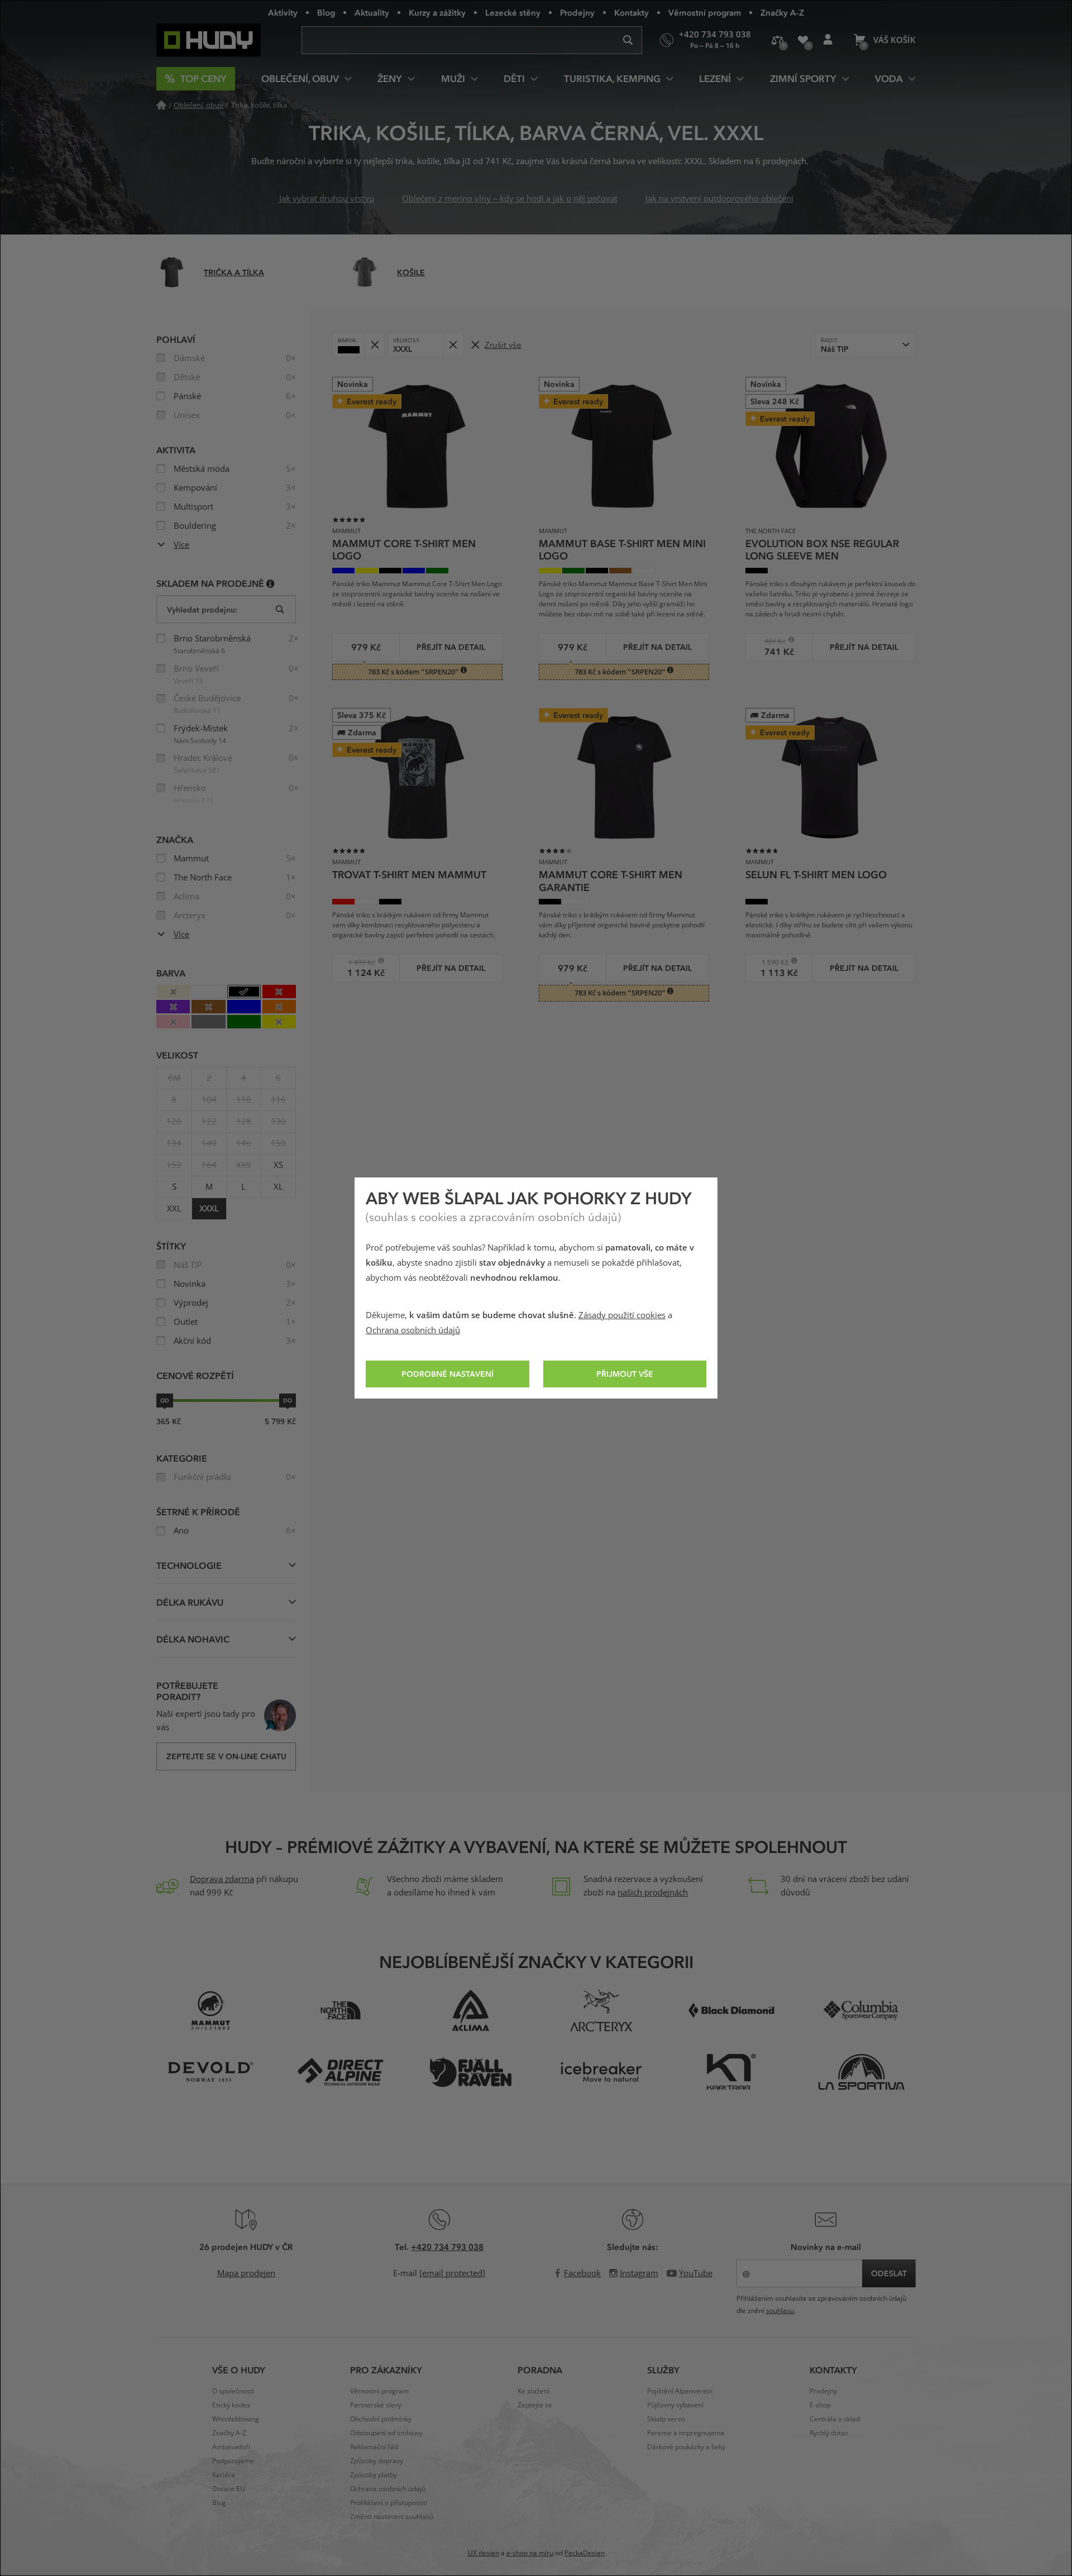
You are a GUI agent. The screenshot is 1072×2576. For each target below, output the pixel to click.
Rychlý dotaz (829, 2433)
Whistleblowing (236, 2419)
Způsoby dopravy (377, 2461)
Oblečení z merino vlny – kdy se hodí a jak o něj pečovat (510, 199)
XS (278, 1165)
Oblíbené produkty (803, 40)
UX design (484, 2553)
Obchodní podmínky (381, 2419)
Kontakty (631, 12)
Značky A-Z (782, 12)
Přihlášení (828, 40)
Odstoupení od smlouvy (386, 2433)
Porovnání (777, 40)
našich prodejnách (653, 1893)
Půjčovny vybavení (675, 2405)
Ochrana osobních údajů (413, 1330)
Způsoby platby (374, 2475)
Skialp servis (666, 2419)
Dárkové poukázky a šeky (686, 2447)
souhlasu (780, 2311)
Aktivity (283, 12)
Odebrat (374, 345)
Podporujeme (233, 2461)
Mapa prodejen (246, 2273)
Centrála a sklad (835, 2419)
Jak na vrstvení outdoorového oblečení (719, 199)
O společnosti (233, 2391)
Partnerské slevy (376, 2405)
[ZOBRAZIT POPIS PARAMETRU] (271, 583)
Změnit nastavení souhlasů (392, 2517)
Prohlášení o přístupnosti (389, 2503)
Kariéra (224, 2475)
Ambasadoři (231, 2447)
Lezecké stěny (513, 12)
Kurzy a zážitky (437, 12)
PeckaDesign (585, 2553)
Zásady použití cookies (622, 1315)
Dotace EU (229, 2489)
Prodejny (577, 12)
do (288, 1400)
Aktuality (372, 12)
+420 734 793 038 (447, 2247)
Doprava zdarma (222, 1879)
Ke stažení (533, 2391)
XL (278, 1187)
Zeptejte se (535, 2405)
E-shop (820, 2405)
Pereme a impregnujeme (686, 2433)
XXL (174, 1209)
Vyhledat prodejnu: (202, 609)
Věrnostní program (705, 12)
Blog (326, 12)
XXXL (209, 1209)
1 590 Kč (771, 962)
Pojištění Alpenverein (680, 2391)
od (165, 1400)
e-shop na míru (530, 2553)
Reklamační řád (374, 2447)
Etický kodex (231, 2405)
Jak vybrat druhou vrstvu (327, 199)
